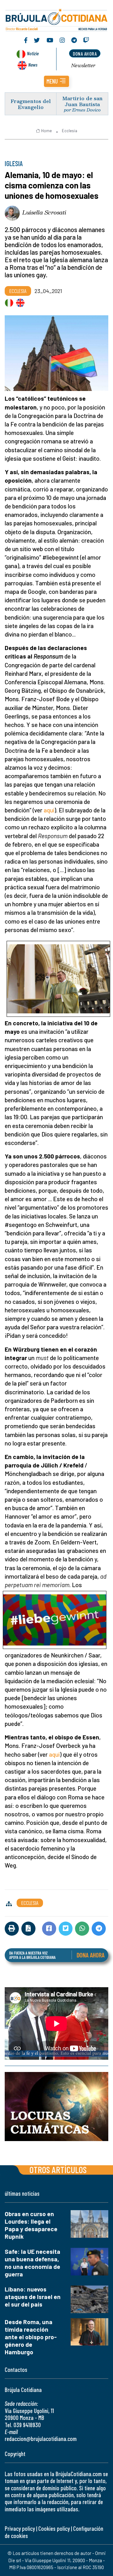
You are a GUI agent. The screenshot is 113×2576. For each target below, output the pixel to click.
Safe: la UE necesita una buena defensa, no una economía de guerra (32, 2263)
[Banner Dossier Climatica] (56, 2107)
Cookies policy (54, 2528)
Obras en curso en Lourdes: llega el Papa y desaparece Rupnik (31, 2225)
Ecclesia (70, 131)
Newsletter (83, 65)
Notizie (33, 53)
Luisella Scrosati (44, 212)
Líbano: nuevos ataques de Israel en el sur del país (33, 2297)
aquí (49, 810)
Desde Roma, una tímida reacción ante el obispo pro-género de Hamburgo (31, 2337)
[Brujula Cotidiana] (56, 19)
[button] (56, 81)
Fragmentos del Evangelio (31, 104)
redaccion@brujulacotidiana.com (41, 2439)
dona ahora (85, 54)
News (33, 65)
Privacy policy (20, 2528)
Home (46, 131)
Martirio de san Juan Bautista (82, 101)
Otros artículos (58, 2169)
